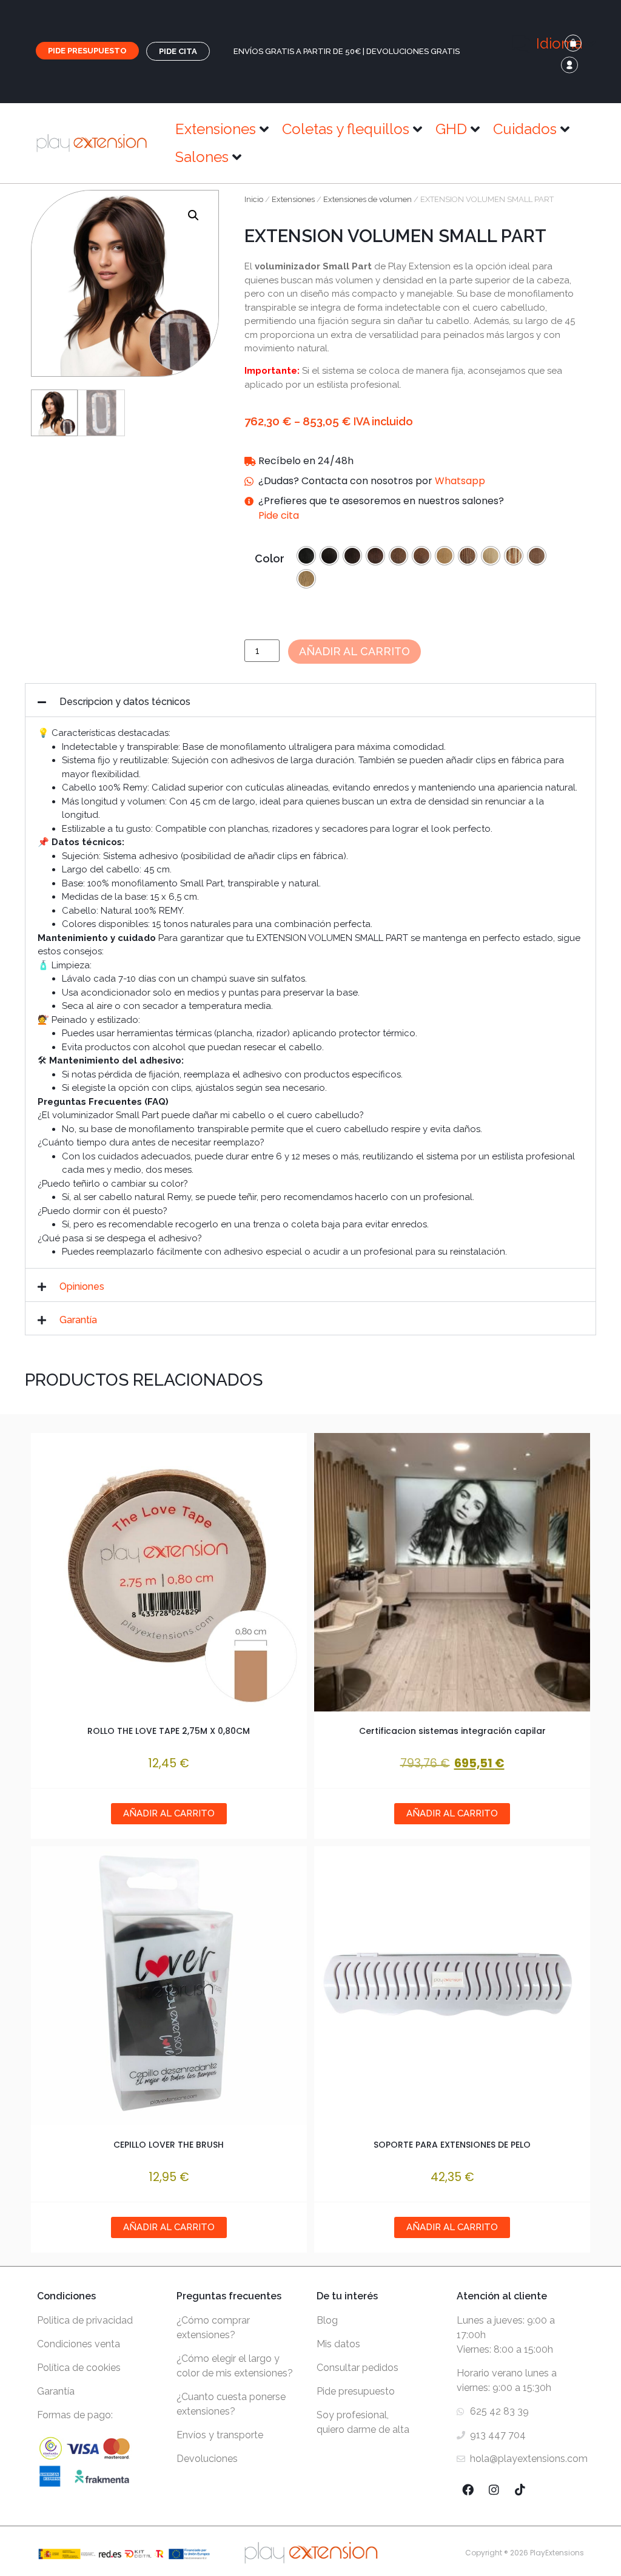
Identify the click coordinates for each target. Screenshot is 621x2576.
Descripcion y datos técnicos (125, 702)
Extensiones (293, 199)
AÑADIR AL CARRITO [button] (169, 1813)
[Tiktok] (520, 2490)
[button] (554, 44)
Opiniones (82, 1286)
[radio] (306, 556)
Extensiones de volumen (368, 199)
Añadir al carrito (354, 651)
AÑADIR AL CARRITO (452, 1813)
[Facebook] (468, 2490)
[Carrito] (573, 43)
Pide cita (279, 515)
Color (270, 559)
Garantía (78, 1320)
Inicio (254, 199)
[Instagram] (494, 2490)
